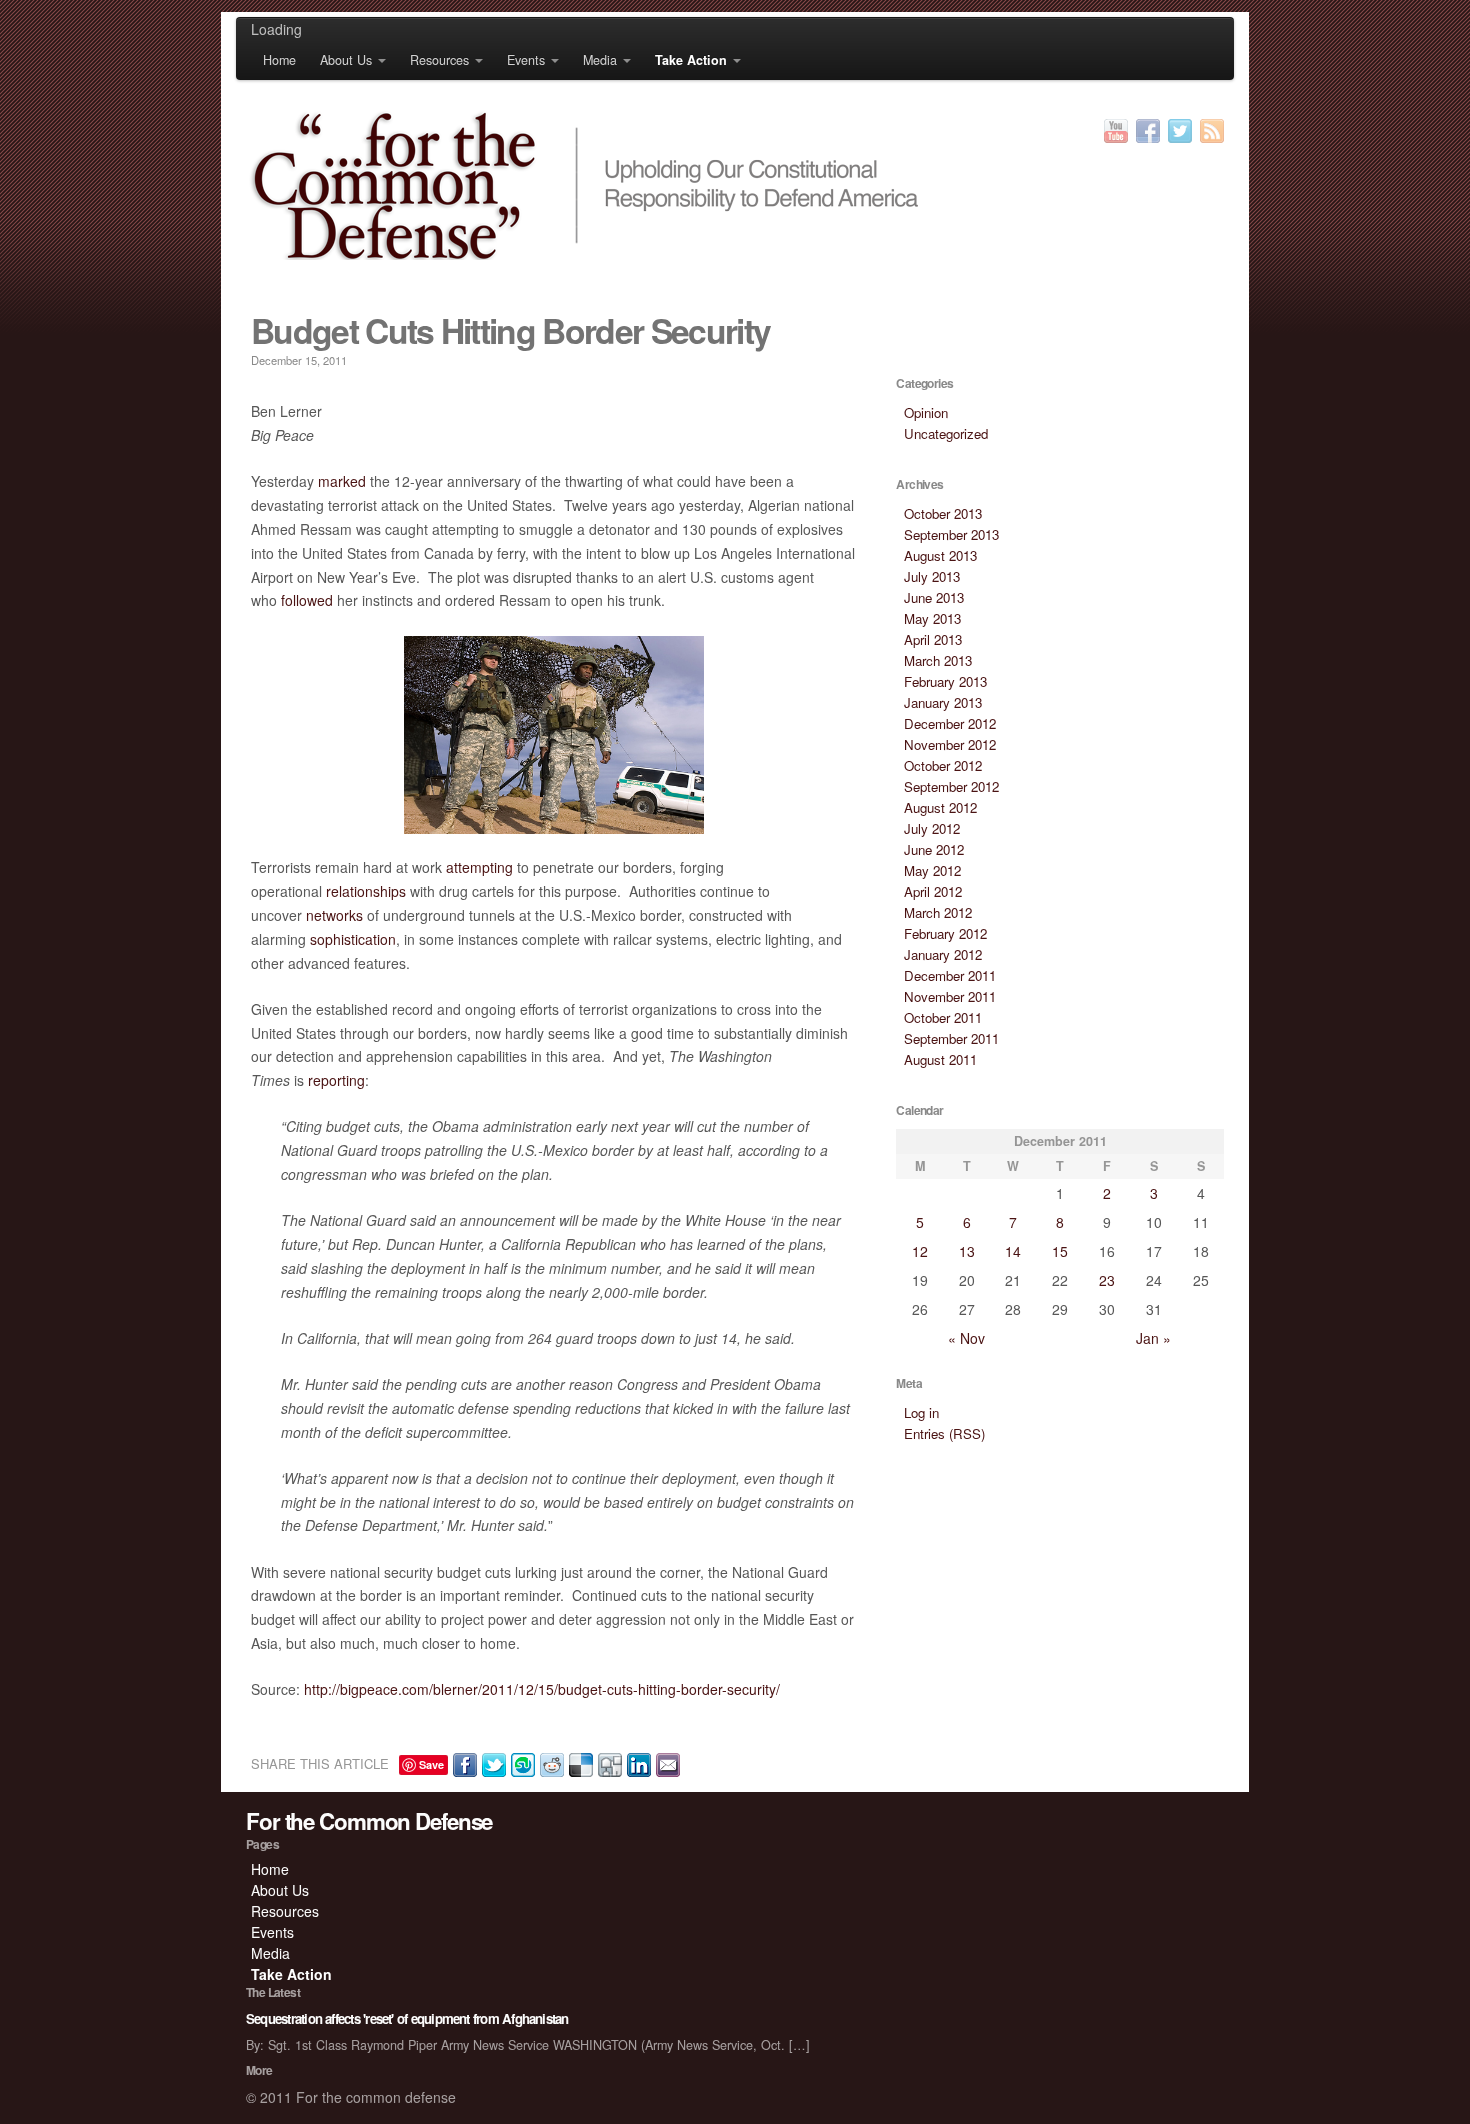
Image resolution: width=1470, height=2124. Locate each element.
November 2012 (950, 744)
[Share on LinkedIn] (636, 1763)
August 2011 (940, 1059)
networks (334, 915)
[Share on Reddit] (549, 1763)
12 (920, 1251)
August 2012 (940, 807)
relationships (366, 891)
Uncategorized (946, 433)
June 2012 (934, 849)
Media (600, 60)
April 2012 (933, 891)
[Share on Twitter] (491, 1763)
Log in (921, 1412)
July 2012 (932, 828)
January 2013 (943, 702)
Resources (439, 60)
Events (526, 60)
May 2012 (932, 870)
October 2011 (943, 1017)
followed (307, 600)
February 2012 (945, 933)
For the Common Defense (369, 1821)
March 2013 (938, 660)
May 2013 (932, 618)
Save (431, 1764)
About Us (346, 60)
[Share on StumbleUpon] (520, 1763)
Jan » (1153, 1338)
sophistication (353, 939)
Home (279, 60)
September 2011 (951, 1038)
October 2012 (943, 765)
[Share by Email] (665, 1763)
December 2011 (950, 975)
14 (1013, 1251)
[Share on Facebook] (462, 1763)
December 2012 (950, 723)
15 (1060, 1251)
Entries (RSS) (944, 1433)
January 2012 (943, 954)
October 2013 (943, 513)
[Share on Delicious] (578, 1763)
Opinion (926, 412)
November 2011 (950, 996)
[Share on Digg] (607, 1763)
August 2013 (940, 555)
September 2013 (951, 534)
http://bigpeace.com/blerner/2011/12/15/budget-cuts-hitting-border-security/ (542, 1689)
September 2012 (951, 786)
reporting (336, 1080)
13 (967, 1251)
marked (342, 481)
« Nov (966, 1338)
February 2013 (945, 681)
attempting (479, 867)
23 (1107, 1280)
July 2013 (932, 576)
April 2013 (933, 639)
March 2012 (938, 912)
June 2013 (934, 597)
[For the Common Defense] (735, 185)
